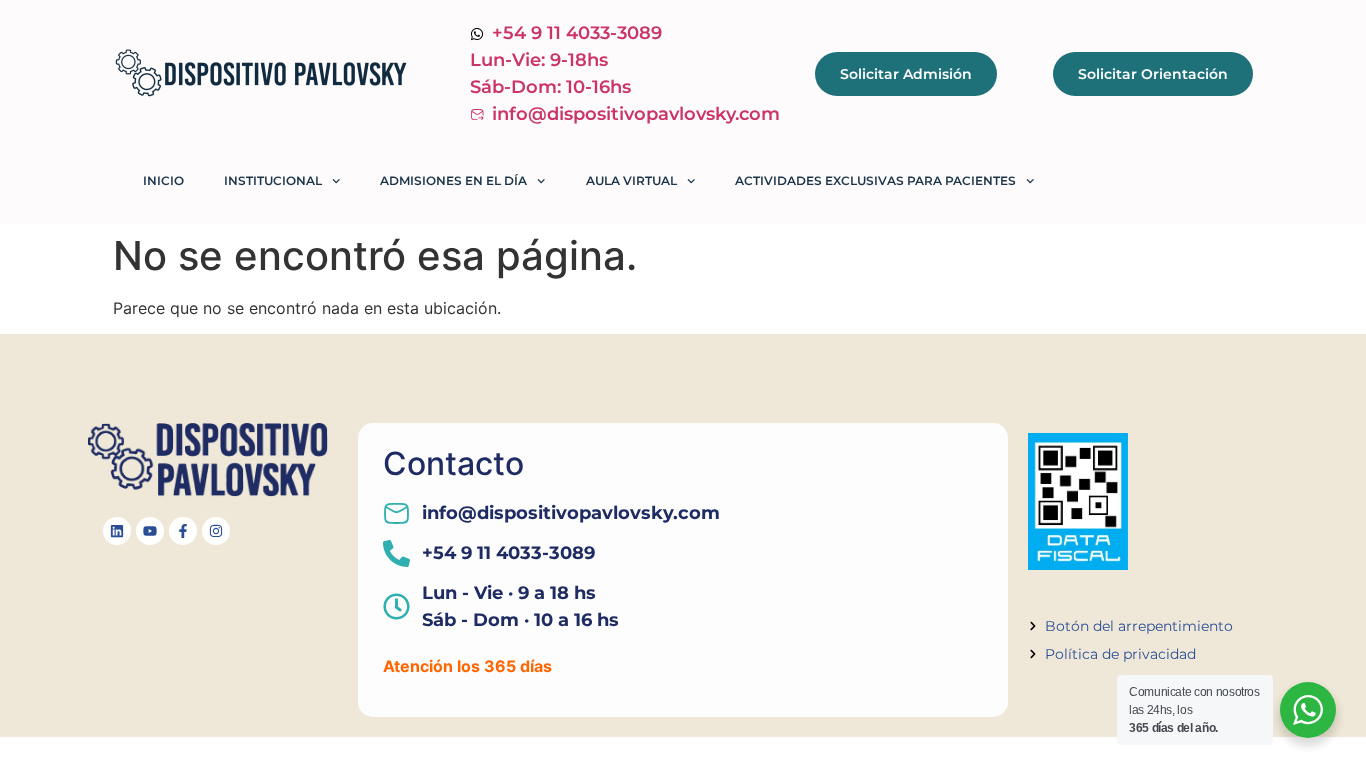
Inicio (163, 180)
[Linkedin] (117, 531)
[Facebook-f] (183, 531)
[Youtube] (150, 531)
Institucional (273, 180)
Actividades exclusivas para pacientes (875, 180)
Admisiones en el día (453, 180)
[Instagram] (216, 531)
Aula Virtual (631, 180)
